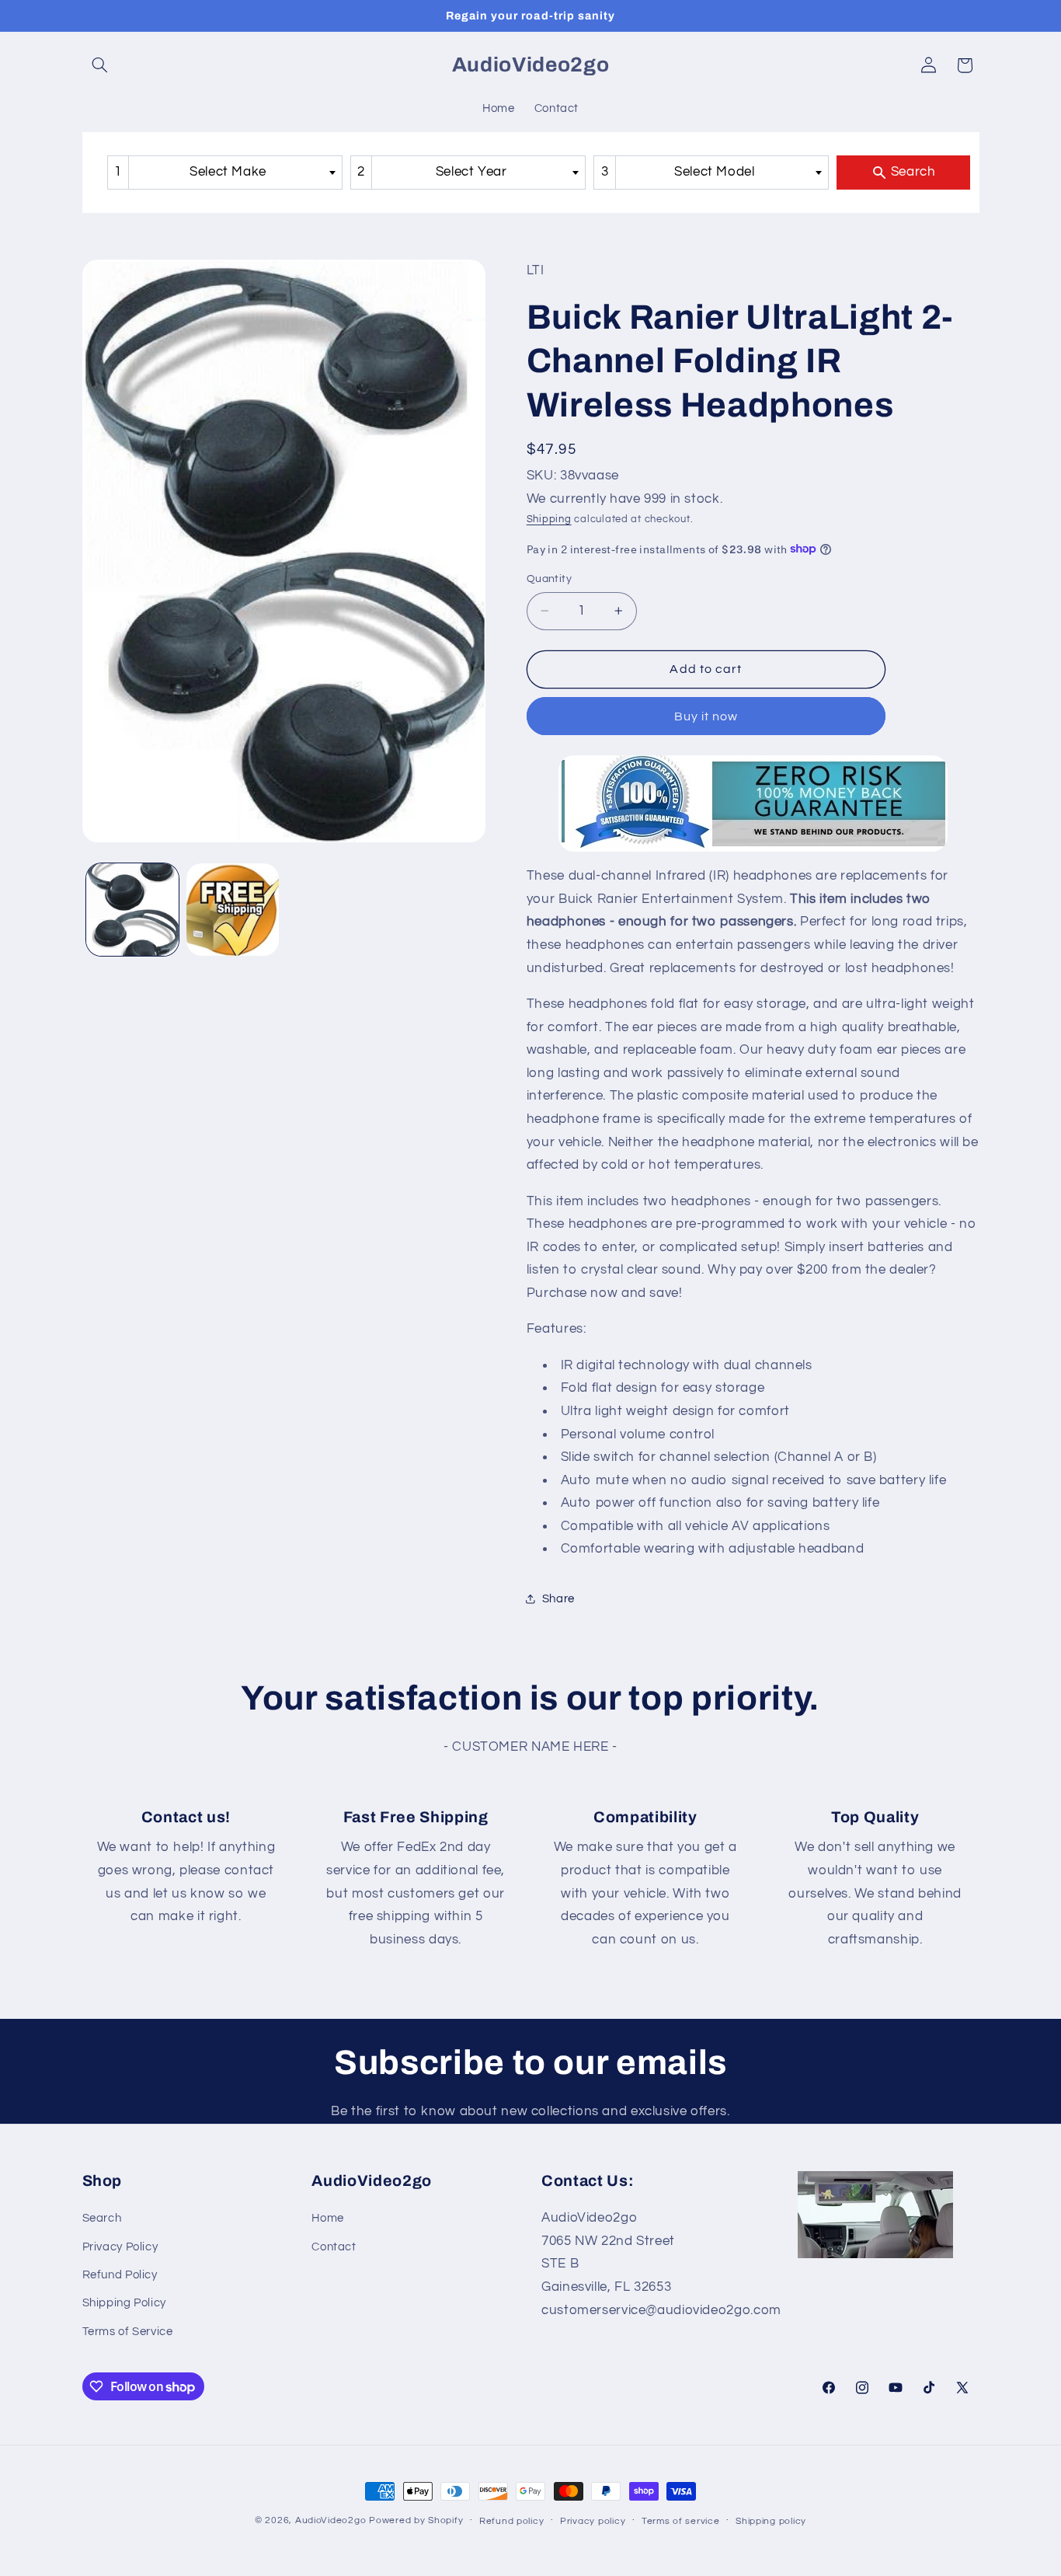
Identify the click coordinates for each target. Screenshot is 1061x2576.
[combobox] (225, 172)
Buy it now (706, 716)
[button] (100, 65)
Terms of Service (128, 2332)
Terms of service (681, 2521)
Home (328, 2218)
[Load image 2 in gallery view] (233, 910)
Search (102, 2218)
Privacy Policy (120, 2247)
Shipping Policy (124, 2303)
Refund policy (512, 2521)
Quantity (549, 579)
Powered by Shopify (416, 2520)
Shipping (549, 519)
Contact (334, 2247)
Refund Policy (120, 2275)
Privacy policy (593, 2521)
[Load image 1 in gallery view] (132, 910)
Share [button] (558, 1599)
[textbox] (233, 172)
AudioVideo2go (331, 2520)
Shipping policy (771, 2521)
